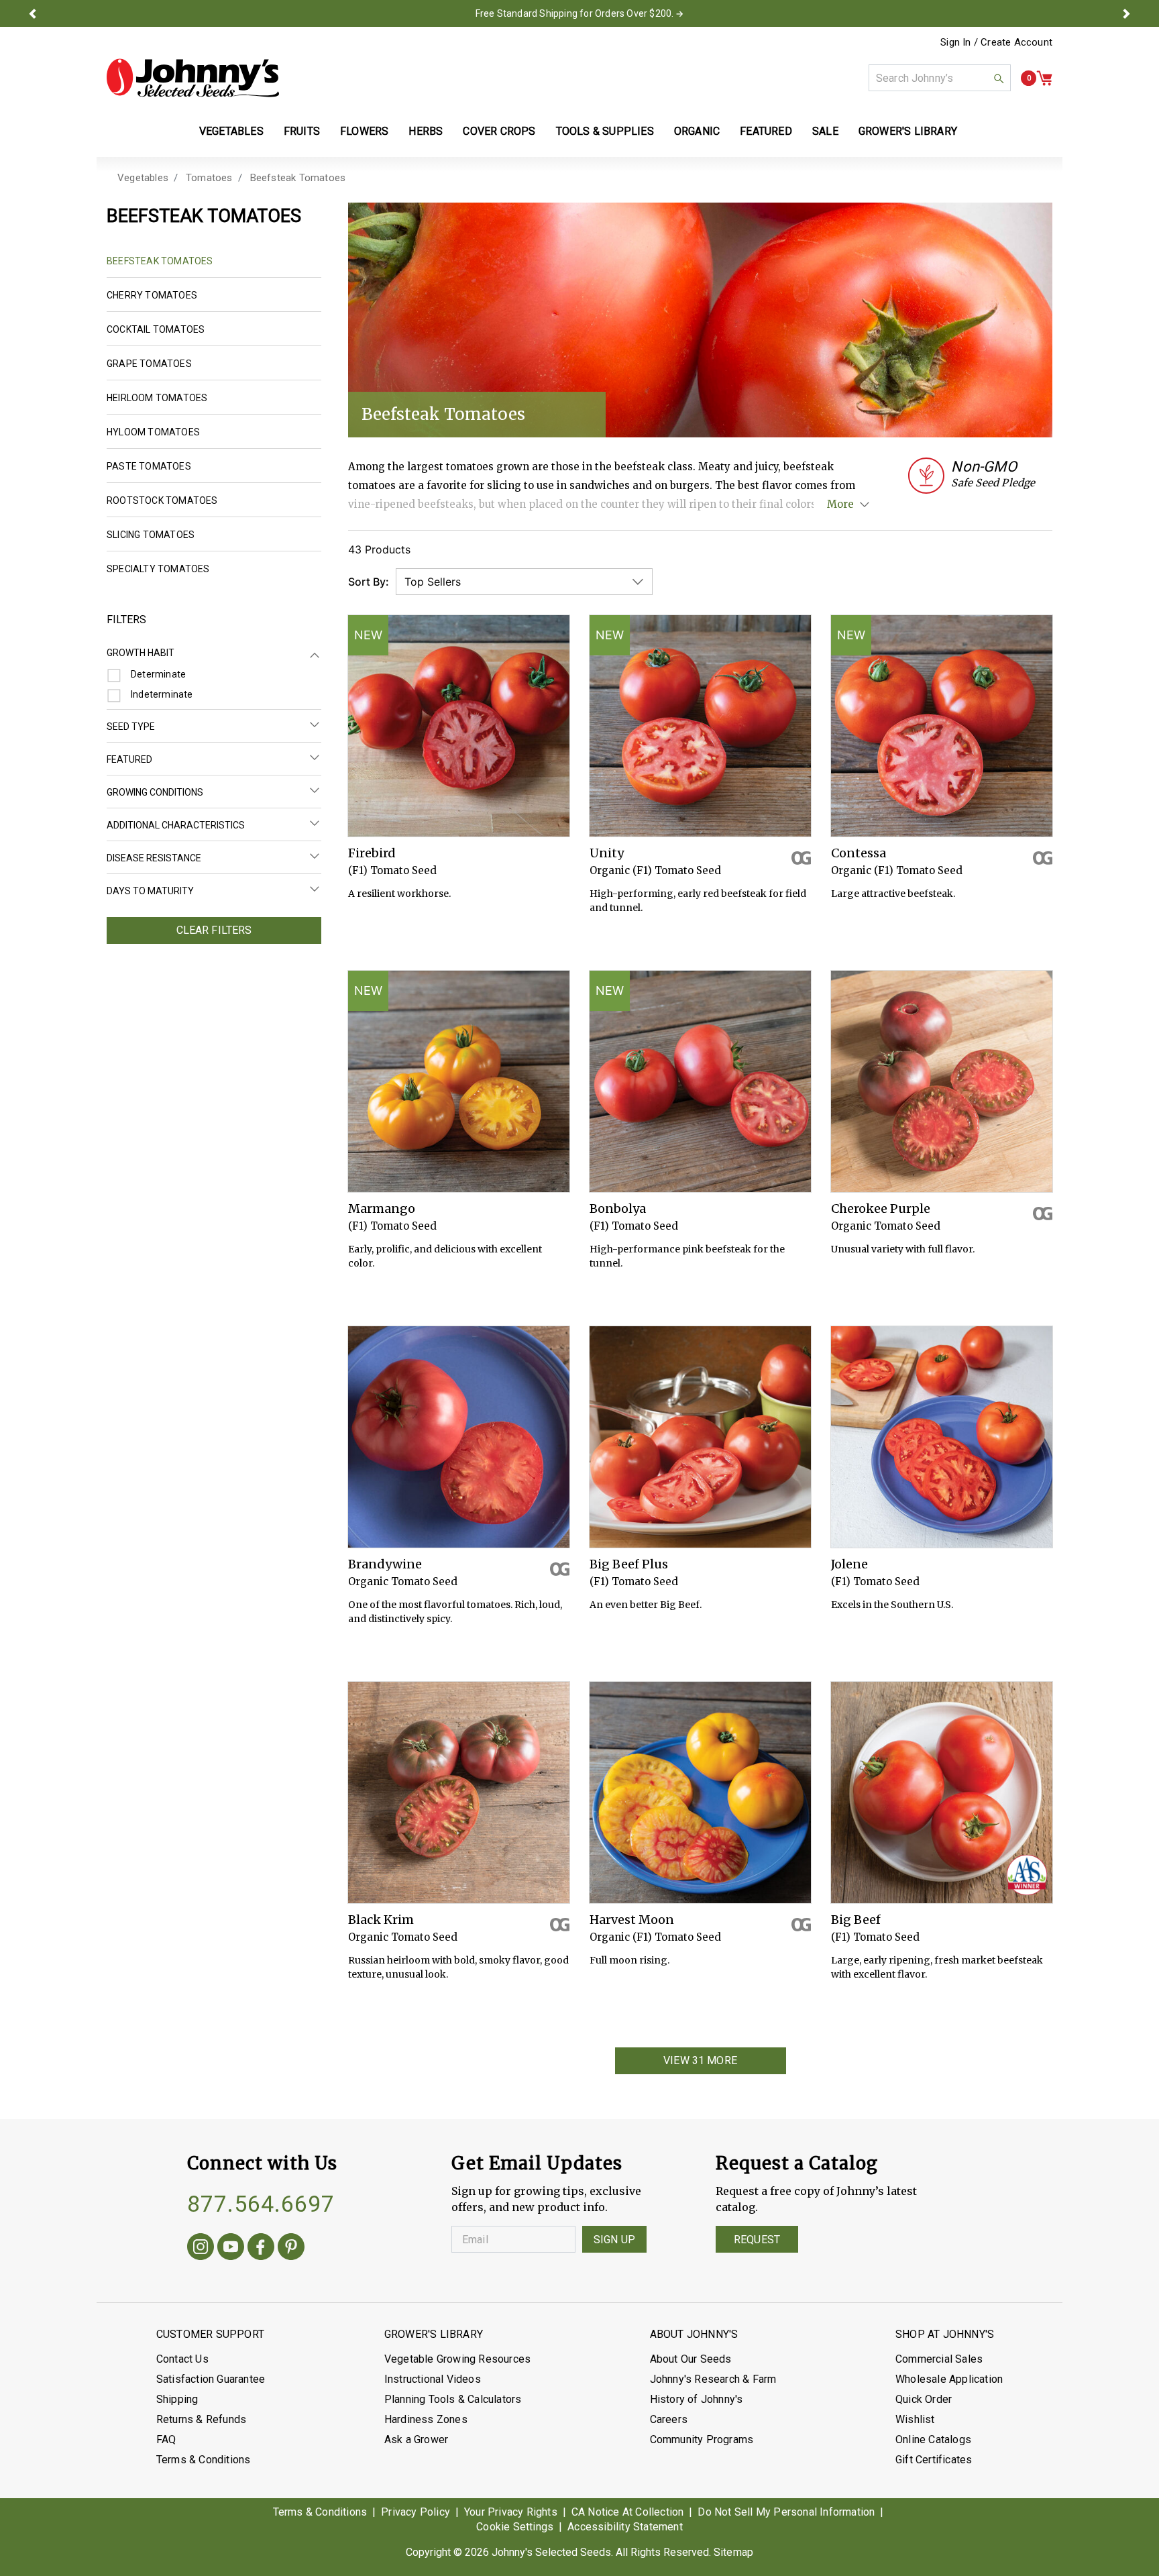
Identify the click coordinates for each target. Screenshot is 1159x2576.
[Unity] (700, 726)
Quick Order (924, 2399)
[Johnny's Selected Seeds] (193, 78)
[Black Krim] (459, 1792)
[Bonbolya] (700, 1081)
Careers (669, 2419)
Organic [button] (697, 131)
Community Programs (702, 2439)
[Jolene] (942, 1437)
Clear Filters (214, 930)
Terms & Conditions (204, 2460)
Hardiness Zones (426, 2419)
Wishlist (915, 2419)
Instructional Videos (433, 2379)
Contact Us (182, 2359)
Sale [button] (825, 131)
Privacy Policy (416, 2512)
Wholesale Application (949, 2379)
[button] (32, 13)
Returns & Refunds (201, 2419)
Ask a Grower (416, 2439)
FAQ (166, 2439)
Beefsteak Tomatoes (298, 178)
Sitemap (733, 2552)
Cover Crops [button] (499, 131)
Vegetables (143, 178)
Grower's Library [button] (909, 131)
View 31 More (700, 2060)
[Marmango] (459, 1081)
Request (757, 2240)
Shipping (177, 2399)
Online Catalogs (933, 2439)
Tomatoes (209, 178)
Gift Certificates (934, 2460)
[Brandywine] (459, 1437)
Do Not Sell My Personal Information (786, 2512)
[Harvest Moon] (700, 1792)
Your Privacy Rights (511, 2512)
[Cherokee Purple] (942, 1081)
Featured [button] (766, 131)
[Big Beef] (942, 1792)
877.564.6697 (261, 2204)
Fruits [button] (302, 131)
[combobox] (940, 78)
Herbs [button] (426, 131)
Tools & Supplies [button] (605, 131)
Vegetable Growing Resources (457, 2359)
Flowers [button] (364, 131)
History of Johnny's (697, 2399)
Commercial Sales (939, 2359)
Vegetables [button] (231, 131)
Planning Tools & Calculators (453, 2399)
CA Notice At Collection (628, 2512)
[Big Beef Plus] (700, 1437)
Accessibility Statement (625, 2527)
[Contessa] (942, 726)
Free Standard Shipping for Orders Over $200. (575, 13)
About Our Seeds (691, 2359)
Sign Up (614, 2240)
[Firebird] (459, 726)
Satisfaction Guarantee (211, 2379)
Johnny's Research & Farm (713, 2379)
